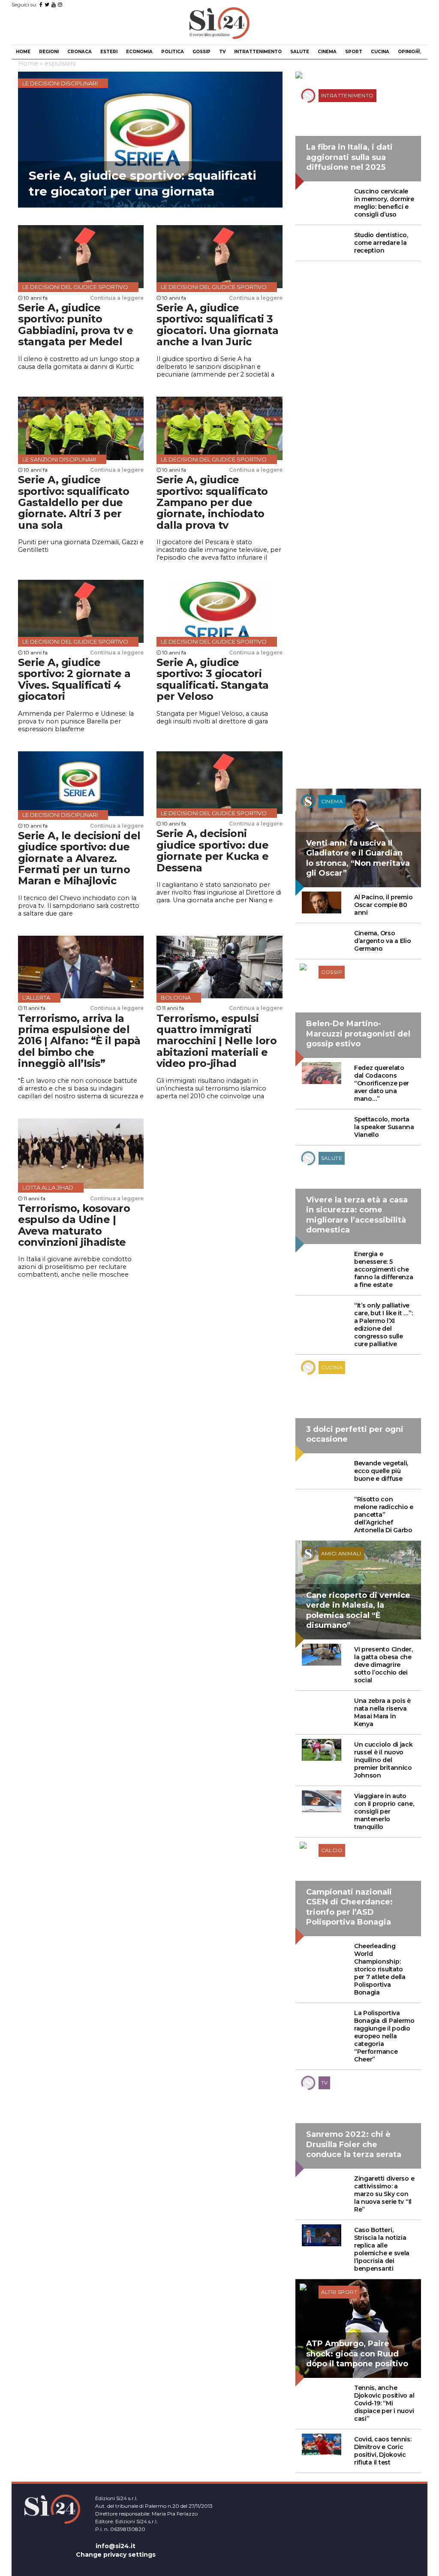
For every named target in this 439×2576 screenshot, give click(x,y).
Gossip (201, 52)
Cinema (327, 52)
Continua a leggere (117, 298)
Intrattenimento (258, 52)
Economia (139, 52)
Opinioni (409, 52)
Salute (300, 52)
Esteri (109, 52)
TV (222, 52)
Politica (173, 52)
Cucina (380, 52)
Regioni (49, 52)
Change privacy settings (116, 2555)
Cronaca (80, 52)
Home (23, 52)
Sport (354, 52)
